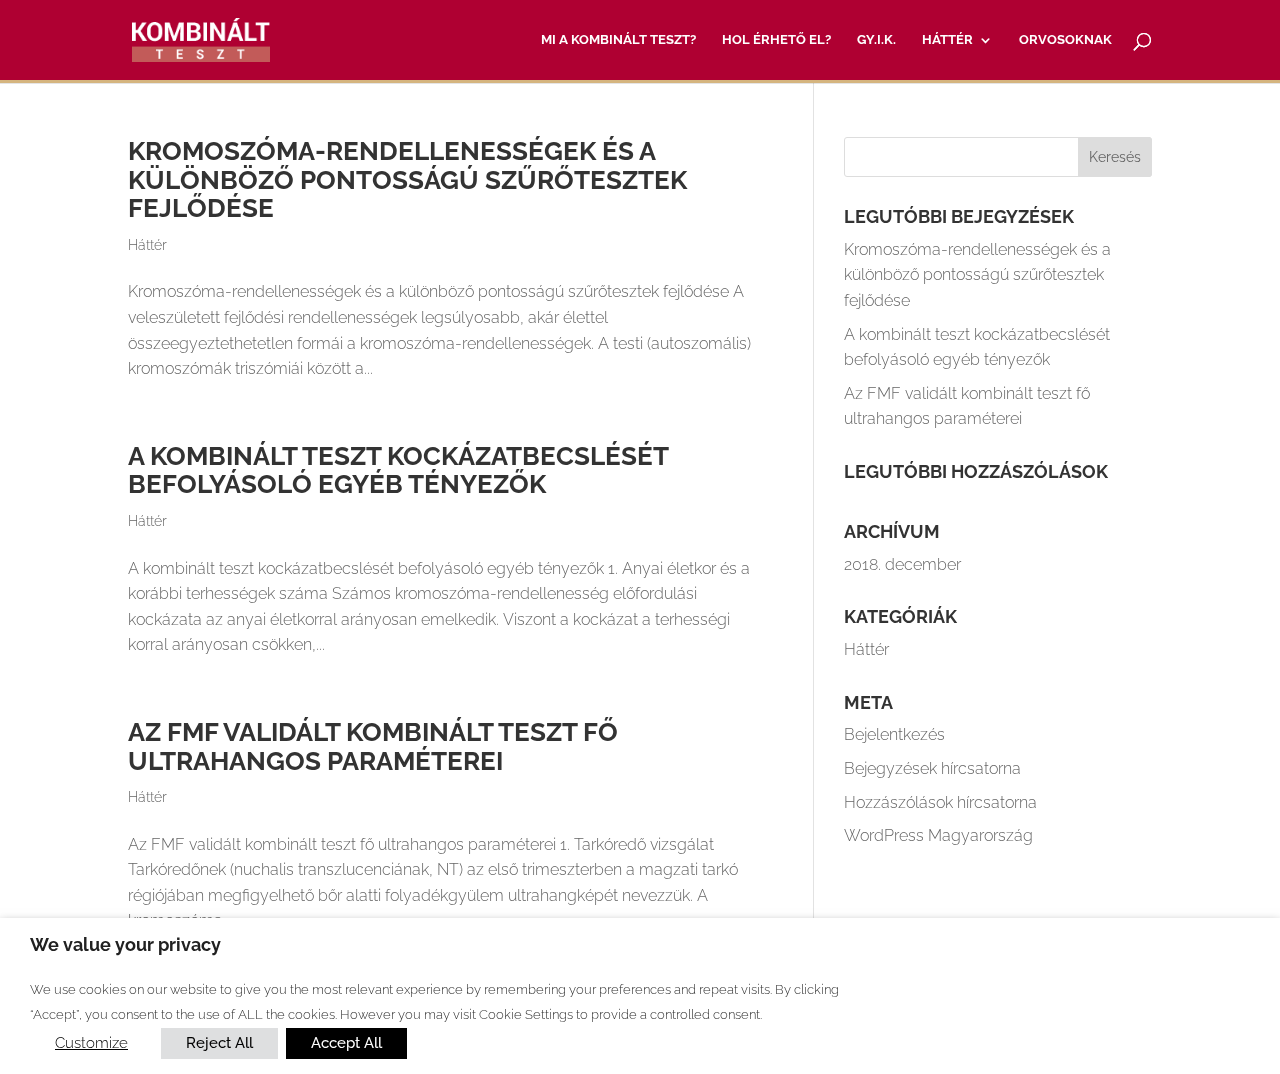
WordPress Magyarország (938, 835)
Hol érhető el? (776, 40)
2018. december (902, 564)
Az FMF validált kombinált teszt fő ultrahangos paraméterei (373, 746)
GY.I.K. (876, 40)
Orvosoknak (1065, 40)
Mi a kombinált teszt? (618, 40)
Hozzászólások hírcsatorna (940, 802)
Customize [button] (91, 1043)
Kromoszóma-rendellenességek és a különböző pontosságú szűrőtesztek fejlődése (407, 179)
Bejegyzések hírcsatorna (932, 768)
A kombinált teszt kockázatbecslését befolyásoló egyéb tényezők (398, 470)
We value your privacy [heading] (125, 944)
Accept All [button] (346, 1043)
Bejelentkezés (894, 734)
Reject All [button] (219, 1043)
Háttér (947, 40)
